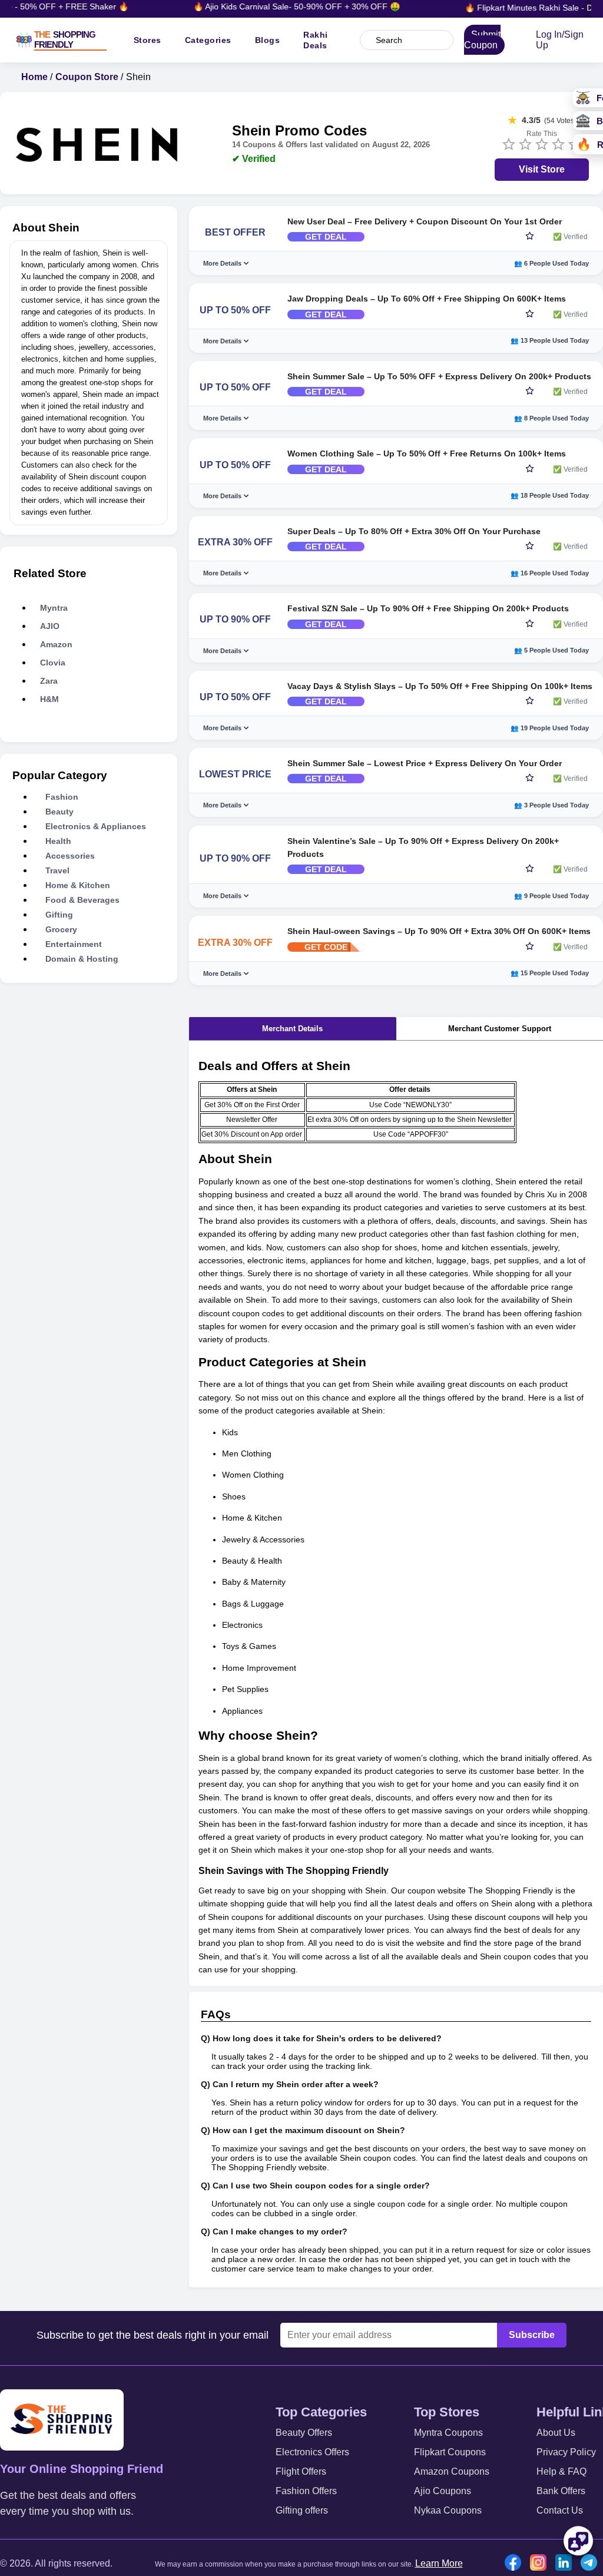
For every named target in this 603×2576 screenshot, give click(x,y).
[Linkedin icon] (566, 2564)
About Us (556, 2433)
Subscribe (532, 2335)
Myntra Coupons (448, 2433)
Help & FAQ (561, 2471)
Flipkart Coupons (450, 2452)
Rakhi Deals (316, 40)
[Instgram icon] (541, 2564)
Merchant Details (292, 1029)
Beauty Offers (304, 2433)
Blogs (268, 40)
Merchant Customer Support (500, 1029)
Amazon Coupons (452, 2471)
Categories (208, 40)
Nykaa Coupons (448, 2510)
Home (34, 77)
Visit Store (542, 169)
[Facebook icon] (516, 2564)
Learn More (439, 2563)
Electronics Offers (312, 2452)
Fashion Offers (306, 2491)
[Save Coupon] (530, 237)
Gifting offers (302, 2510)
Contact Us (560, 2510)
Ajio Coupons (443, 2491)
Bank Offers (561, 2491)
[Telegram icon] (592, 2564)
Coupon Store (87, 77)
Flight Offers (301, 2471)
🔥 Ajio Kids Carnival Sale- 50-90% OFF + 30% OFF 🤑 (281, 6)
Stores (148, 40)
